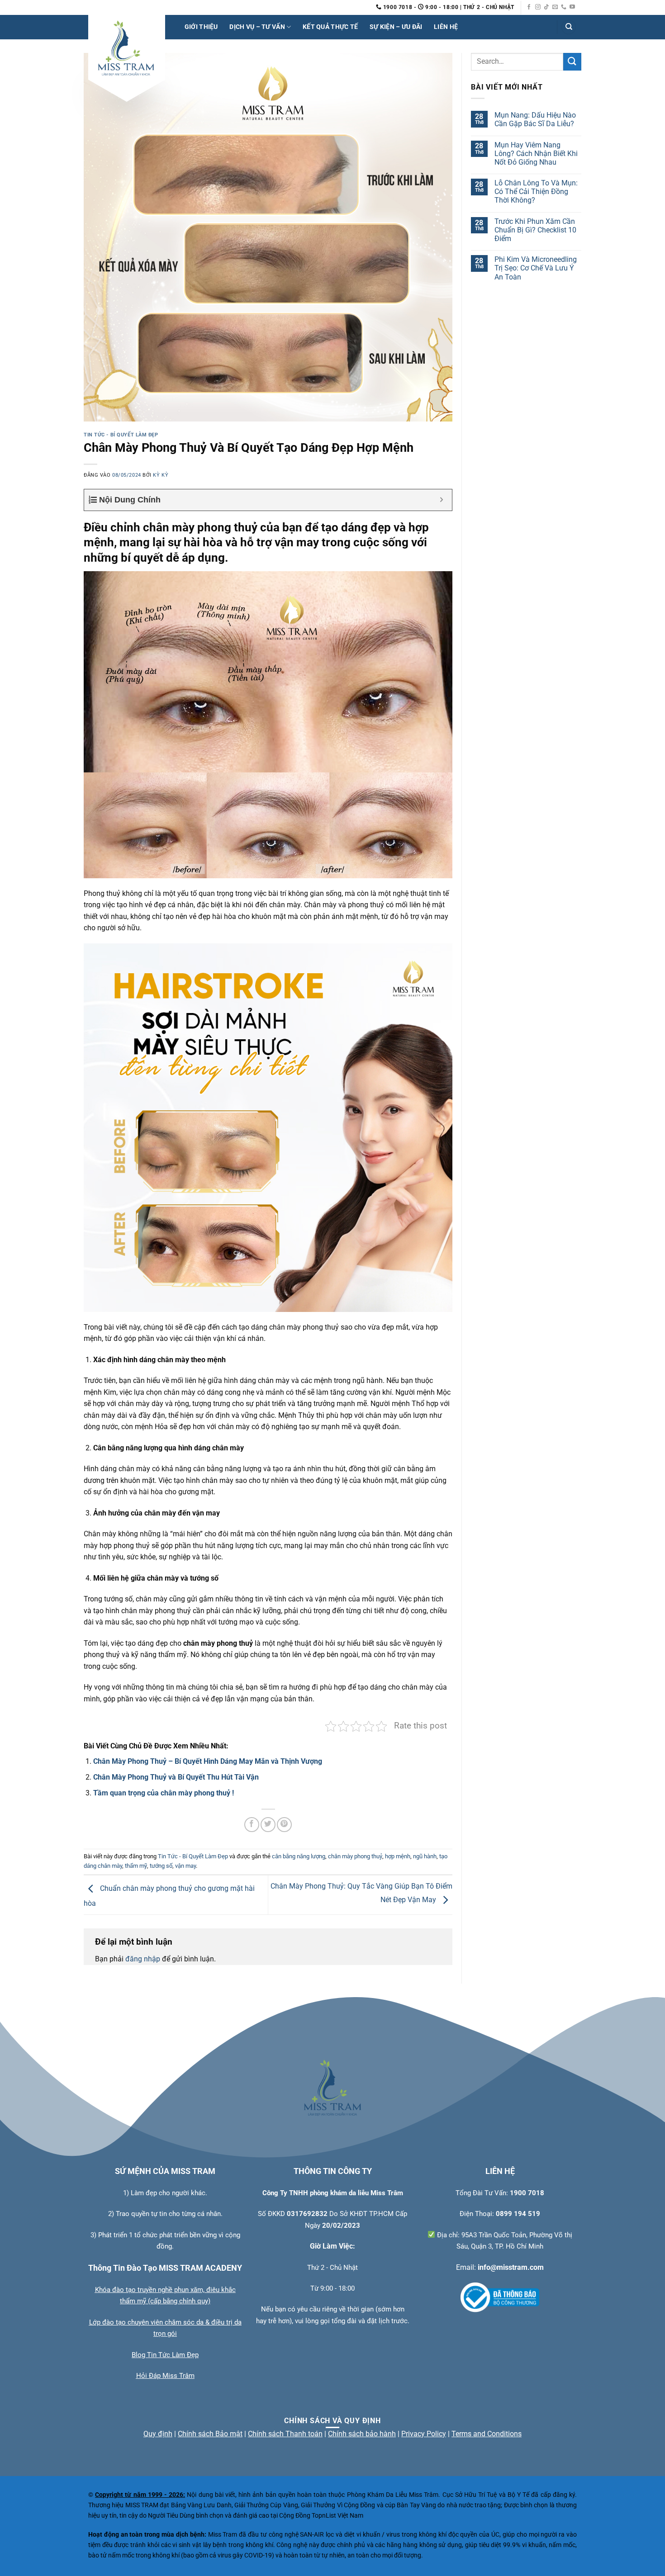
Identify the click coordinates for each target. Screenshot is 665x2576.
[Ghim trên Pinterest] (284, 1825)
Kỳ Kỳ (161, 475)
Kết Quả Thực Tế (330, 27)
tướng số (161, 1866)
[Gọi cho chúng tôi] (564, 7)
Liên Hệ (446, 27)
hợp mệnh (398, 1856)
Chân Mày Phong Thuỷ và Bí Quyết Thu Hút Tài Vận (176, 1777)
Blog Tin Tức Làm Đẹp (165, 2355)
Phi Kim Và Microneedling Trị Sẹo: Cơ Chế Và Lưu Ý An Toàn (536, 268)
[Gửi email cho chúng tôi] (555, 7)
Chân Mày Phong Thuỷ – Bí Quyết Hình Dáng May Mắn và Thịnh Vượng (208, 1761)
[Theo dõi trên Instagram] (538, 7)
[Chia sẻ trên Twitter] (268, 1825)
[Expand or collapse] (442, 500)
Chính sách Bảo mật (210, 2434)
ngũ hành (425, 1856)
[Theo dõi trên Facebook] (529, 7)
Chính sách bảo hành (362, 2434)
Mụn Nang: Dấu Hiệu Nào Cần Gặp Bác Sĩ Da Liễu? (535, 119)
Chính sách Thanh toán (285, 2434)
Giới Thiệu (201, 27)
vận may (185, 1866)
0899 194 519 (518, 2214)
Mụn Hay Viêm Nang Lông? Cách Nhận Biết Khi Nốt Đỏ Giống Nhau (536, 154)
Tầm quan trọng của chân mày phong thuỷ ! (164, 1793)
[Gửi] (572, 62)
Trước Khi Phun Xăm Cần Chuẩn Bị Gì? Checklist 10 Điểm (535, 230)
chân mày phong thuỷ (355, 1856)
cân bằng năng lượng (299, 1856)
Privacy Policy (424, 2434)
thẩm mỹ (136, 1866)
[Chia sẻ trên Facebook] (252, 1825)
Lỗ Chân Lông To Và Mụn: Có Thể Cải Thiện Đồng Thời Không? (536, 192)
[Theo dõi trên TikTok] (546, 7)
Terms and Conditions (487, 2434)
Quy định (158, 2434)
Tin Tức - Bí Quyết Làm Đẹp (121, 435)
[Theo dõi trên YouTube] (572, 7)
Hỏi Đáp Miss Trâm (165, 2376)
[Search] (569, 27)
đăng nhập (143, 1959)
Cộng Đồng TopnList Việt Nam (321, 2516)
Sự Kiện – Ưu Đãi (396, 27)
